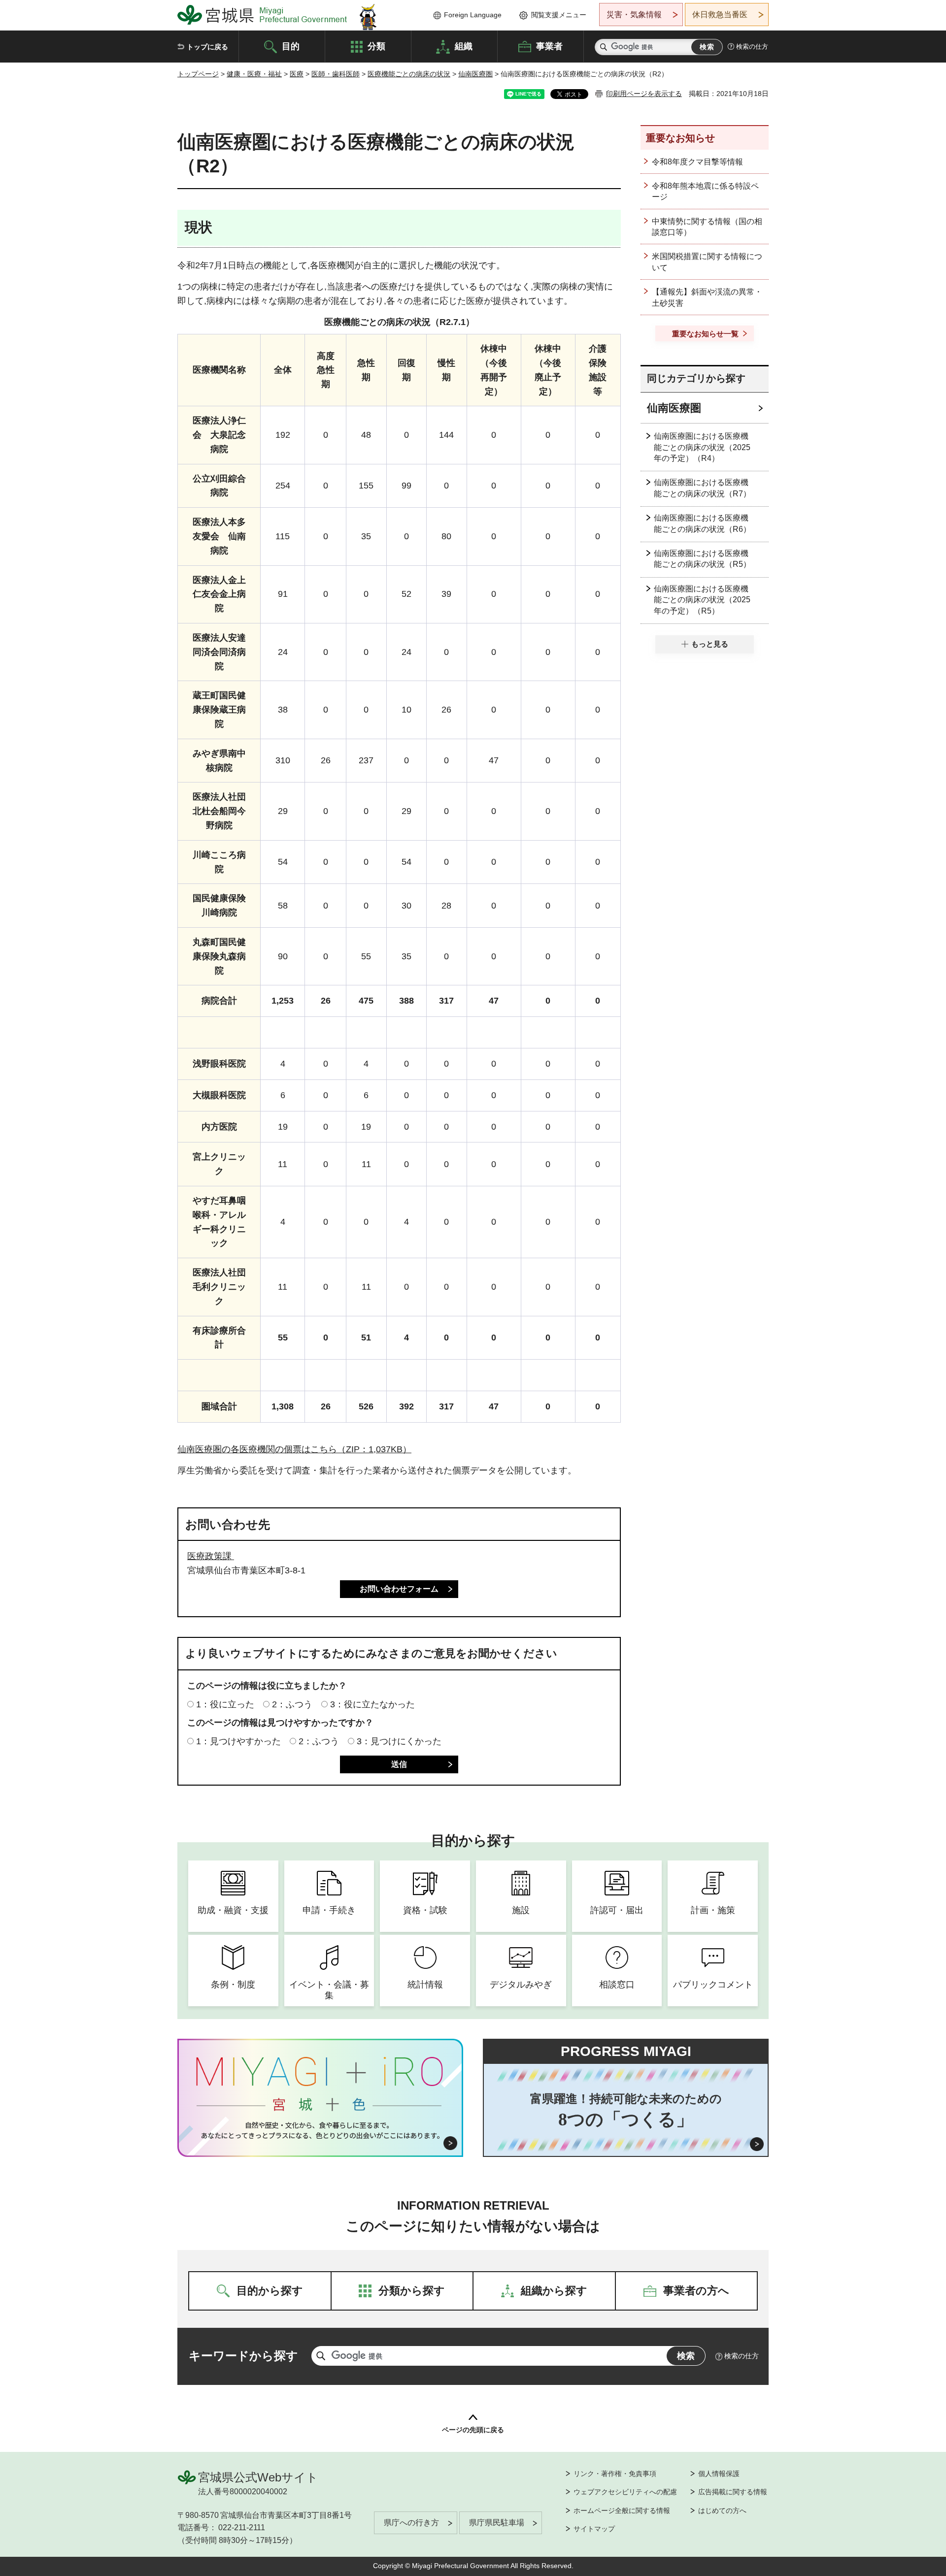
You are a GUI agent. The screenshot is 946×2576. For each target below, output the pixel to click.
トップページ (198, 74)
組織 (464, 46)
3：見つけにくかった (399, 1741)
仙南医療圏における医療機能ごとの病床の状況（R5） (702, 559)
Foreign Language (473, 15)
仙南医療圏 (475, 74)
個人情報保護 (719, 2474)
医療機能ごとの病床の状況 (409, 74)
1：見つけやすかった (238, 1741)
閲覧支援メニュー (559, 15)
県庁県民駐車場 (497, 2523)
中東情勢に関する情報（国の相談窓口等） (707, 227)
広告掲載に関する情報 (733, 2492)
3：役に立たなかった (372, 1704)
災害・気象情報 (634, 15)
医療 (297, 74)
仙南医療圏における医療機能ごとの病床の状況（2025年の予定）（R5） (702, 600)
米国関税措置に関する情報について (707, 262)
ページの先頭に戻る (473, 2430)
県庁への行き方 (411, 2523)
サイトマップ (594, 2529)
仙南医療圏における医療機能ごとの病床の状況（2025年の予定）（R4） (702, 447)
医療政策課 (211, 1556)
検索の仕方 (752, 47)
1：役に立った (225, 1704)
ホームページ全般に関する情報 (622, 2511)
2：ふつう (292, 1704)
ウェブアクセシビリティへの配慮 (625, 2492)
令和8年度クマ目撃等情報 (697, 162)
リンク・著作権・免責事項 (615, 2474)
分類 (376, 46)
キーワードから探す (243, 2356)
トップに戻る (207, 47)
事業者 (549, 46)
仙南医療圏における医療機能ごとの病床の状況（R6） (702, 523)
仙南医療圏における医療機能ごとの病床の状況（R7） (702, 488)
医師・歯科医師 (336, 74)
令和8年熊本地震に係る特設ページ (705, 191)
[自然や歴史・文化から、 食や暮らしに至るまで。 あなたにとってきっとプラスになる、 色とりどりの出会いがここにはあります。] (321, 2130)
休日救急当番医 (720, 15)
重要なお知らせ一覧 (705, 334)
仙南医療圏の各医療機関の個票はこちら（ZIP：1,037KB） (294, 1449)
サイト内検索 (604, 47)
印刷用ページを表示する (644, 94)
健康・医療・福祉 (254, 74)
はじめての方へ (722, 2511)
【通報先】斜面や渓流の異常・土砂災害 (707, 297)
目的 (291, 46)
